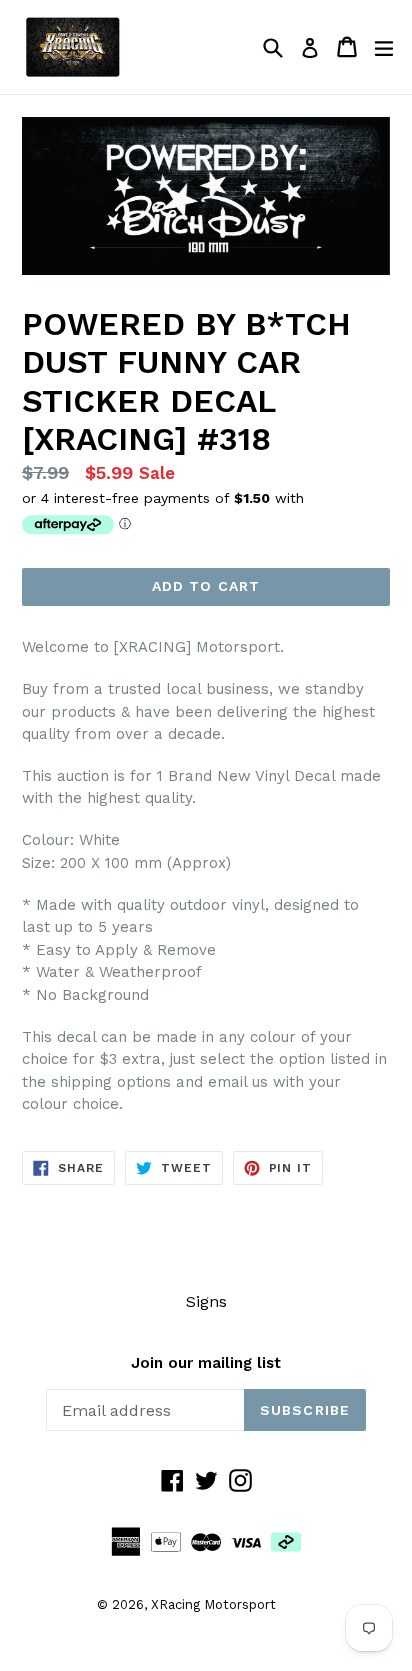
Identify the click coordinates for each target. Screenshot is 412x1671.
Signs (206, 1301)
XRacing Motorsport (213, 1604)
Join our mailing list (206, 1363)
